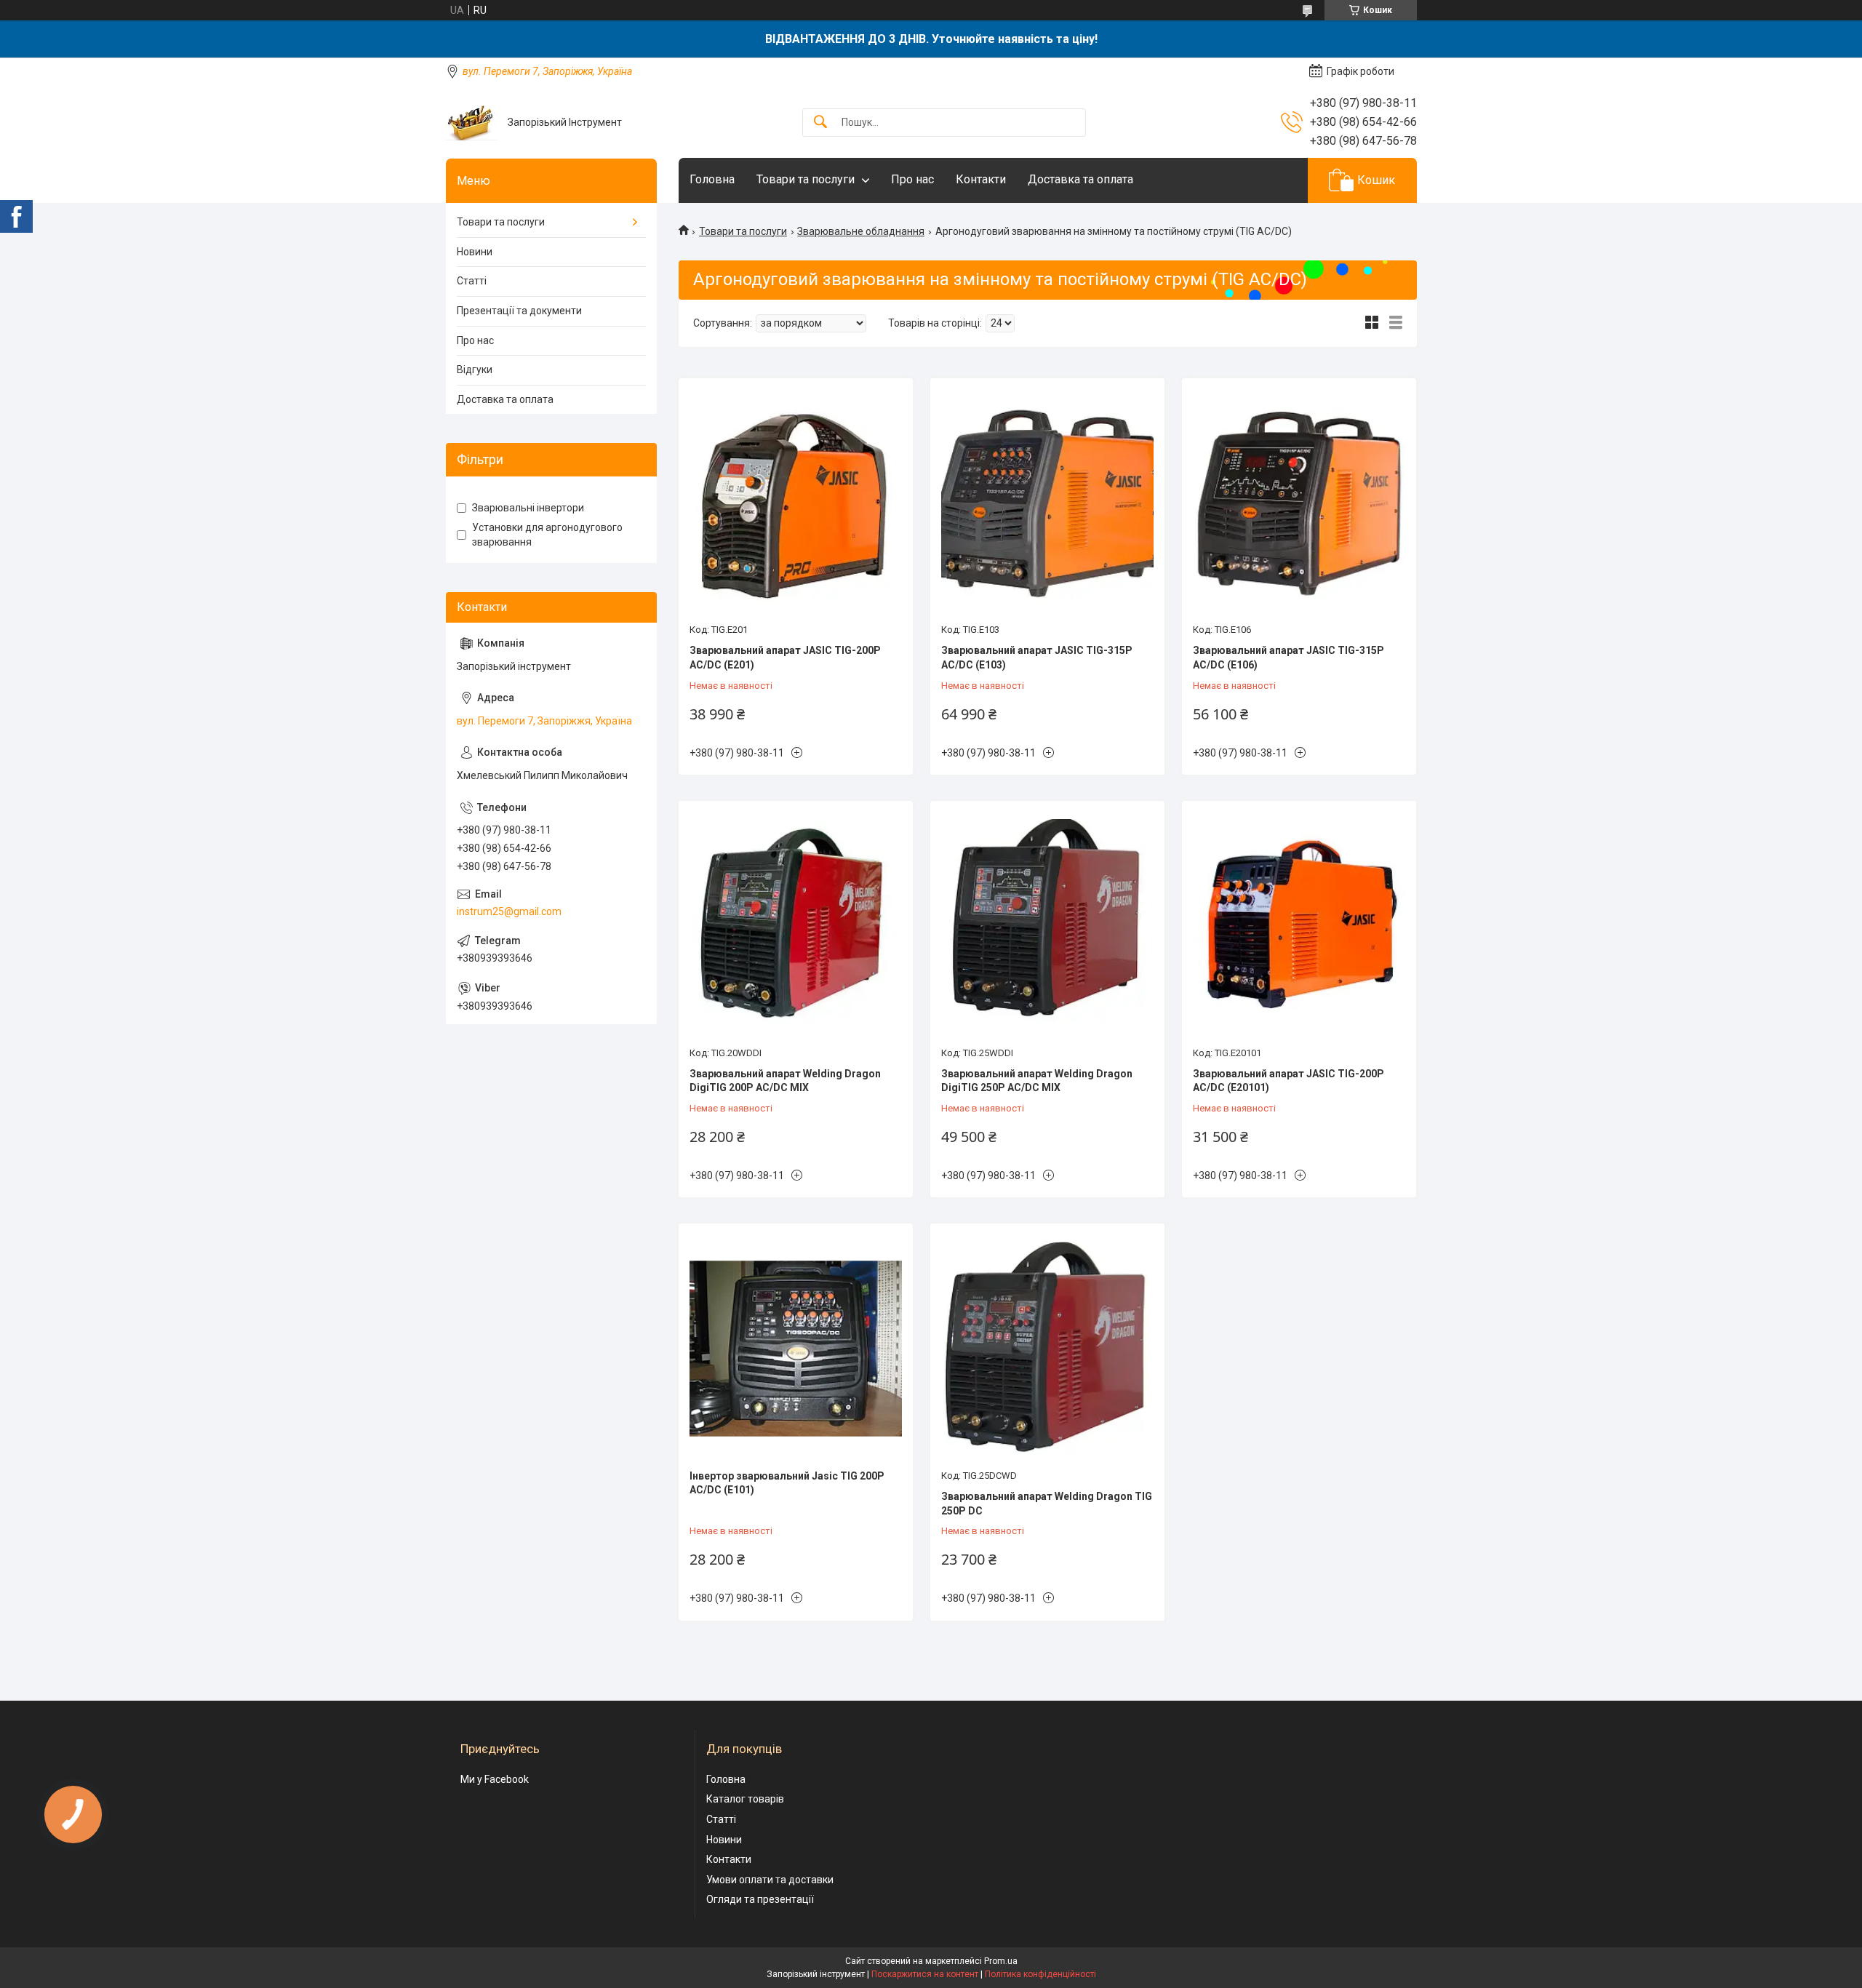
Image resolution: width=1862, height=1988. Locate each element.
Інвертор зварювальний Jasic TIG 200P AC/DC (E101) (787, 1483)
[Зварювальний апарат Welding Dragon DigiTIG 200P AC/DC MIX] (796, 925)
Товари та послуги (806, 179)
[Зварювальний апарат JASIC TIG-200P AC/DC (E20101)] (1299, 925)
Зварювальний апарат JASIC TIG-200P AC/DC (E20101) (1288, 1081)
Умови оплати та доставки (770, 1880)
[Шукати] (820, 123)
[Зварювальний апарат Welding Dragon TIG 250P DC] (1047, 1348)
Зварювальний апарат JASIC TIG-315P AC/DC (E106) (1288, 658)
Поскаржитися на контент (925, 1974)
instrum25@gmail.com (509, 911)
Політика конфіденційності (1040, 1974)
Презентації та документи (519, 311)
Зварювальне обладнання (861, 231)
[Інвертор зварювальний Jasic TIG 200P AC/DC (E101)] (796, 1348)
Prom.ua (1001, 1961)
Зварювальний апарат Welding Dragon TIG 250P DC (1047, 1504)
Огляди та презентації (760, 1899)
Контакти (981, 179)
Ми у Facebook (495, 1779)
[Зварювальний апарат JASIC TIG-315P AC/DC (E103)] (1047, 503)
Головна (712, 179)
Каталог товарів (745, 1799)
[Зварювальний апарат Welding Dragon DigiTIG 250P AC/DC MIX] (1047, 925)
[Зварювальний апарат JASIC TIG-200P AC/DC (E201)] (796, 503)
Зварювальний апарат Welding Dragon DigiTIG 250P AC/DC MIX (1037, 1081)
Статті (472, 281)
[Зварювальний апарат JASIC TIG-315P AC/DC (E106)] (1299, 503)
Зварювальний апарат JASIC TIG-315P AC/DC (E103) (1037, 658)
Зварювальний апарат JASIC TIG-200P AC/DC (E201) (785, 658)
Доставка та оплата (1080, 179)
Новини (475, 252)
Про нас (912, 179)
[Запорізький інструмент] (471, 123)
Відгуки (475, 370)
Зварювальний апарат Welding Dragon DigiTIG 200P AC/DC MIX (785, 1081)
